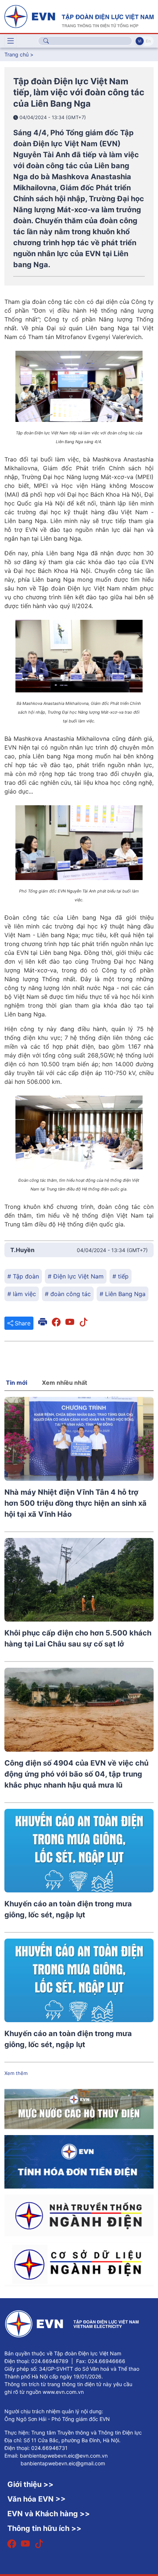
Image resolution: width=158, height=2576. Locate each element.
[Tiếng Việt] (79, 16)
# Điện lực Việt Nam (76, 1276)
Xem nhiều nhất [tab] (64, 1383)
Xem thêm (16, 2073)
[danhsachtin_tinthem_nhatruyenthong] (79, 2215)
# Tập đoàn (23, 1276)
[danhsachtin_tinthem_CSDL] (79, 2264)
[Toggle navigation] (11, 41)
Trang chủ (17, 54)
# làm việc (22, 1294)
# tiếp (121, 1276)
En (148, 41)
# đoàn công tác (68, 1294)
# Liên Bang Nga (123, 1294)
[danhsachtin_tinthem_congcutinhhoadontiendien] (79, 2161)
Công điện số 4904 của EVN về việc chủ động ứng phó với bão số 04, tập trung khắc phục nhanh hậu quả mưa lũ (76, 1774)
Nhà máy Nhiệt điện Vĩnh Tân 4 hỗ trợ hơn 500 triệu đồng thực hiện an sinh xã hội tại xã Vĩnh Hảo (76, 1503)
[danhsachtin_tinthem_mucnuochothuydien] (79, 2109)
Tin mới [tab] (17, 1383)
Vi (140, 41)
